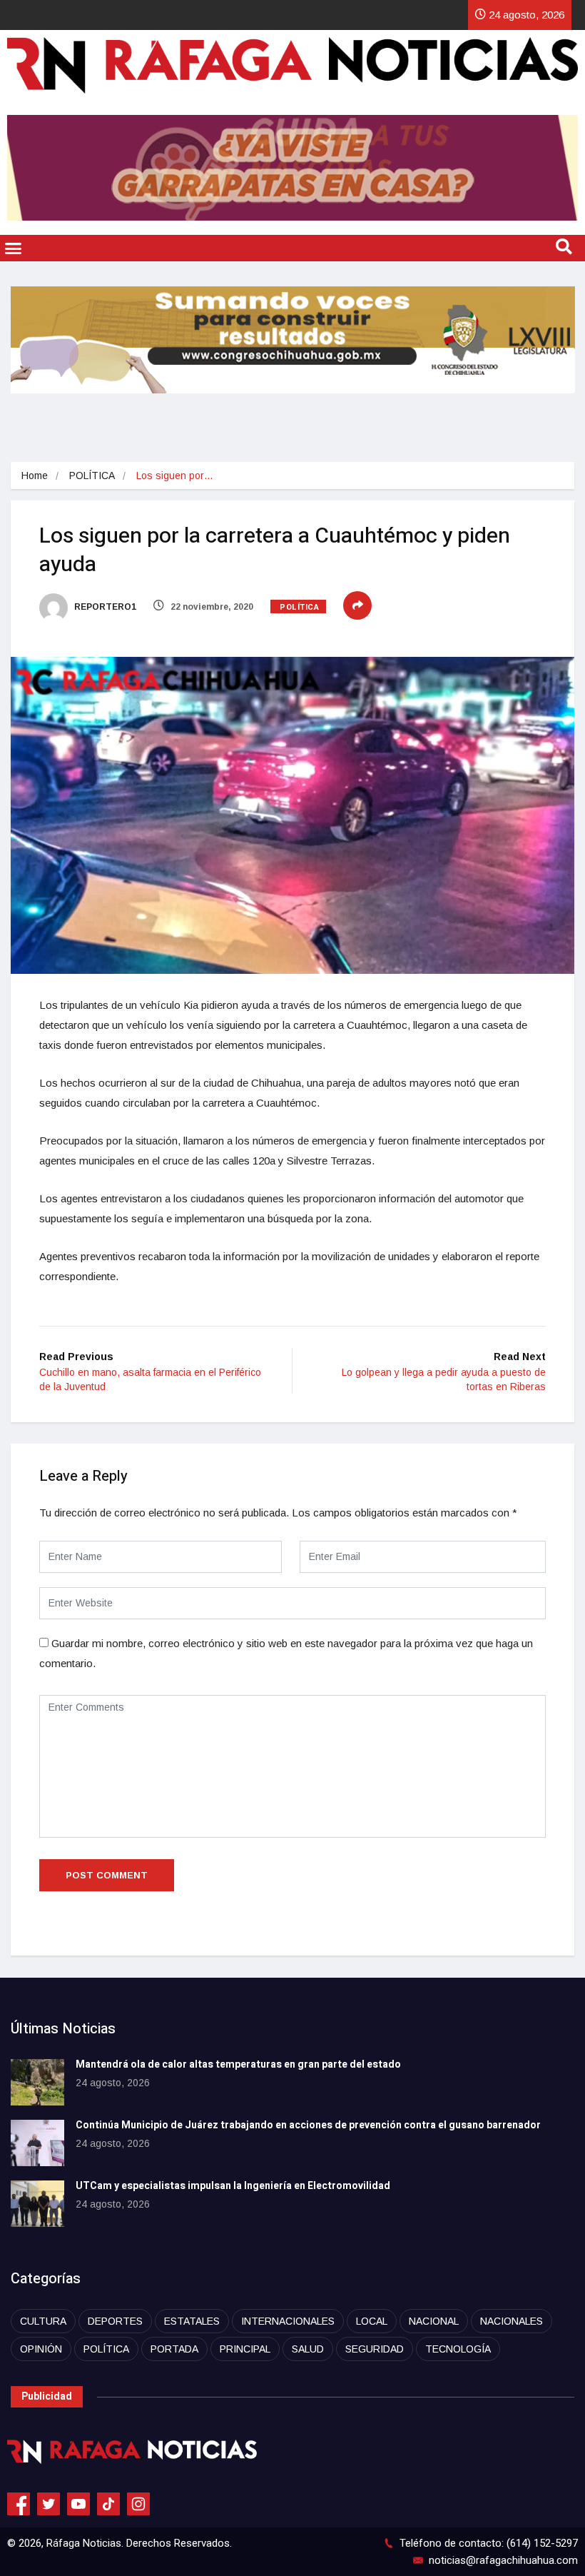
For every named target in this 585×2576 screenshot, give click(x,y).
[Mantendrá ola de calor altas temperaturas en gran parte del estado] (37, 2082)
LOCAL (372, 2321)
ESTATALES (192, 2321)
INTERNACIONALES (288, 2321)
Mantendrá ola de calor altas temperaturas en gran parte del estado (238, 2064)
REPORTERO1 (104, 607)
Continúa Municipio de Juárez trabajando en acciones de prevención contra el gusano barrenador (308, 2125)
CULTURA (43, 2321)
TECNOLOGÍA (458, 2349)
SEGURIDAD (375, 2349)
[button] (14, 248)
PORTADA (174, 2349)
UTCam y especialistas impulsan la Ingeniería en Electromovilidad (233, 2186)
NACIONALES (512, 2321)
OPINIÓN (41, 2349)
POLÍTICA (92, 476)
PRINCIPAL (245, 2349)
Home (35, 476)
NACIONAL (434, 2321)
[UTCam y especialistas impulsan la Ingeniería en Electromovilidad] (37, 2204)
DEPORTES (115, 2321)
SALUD (308, 2349)
